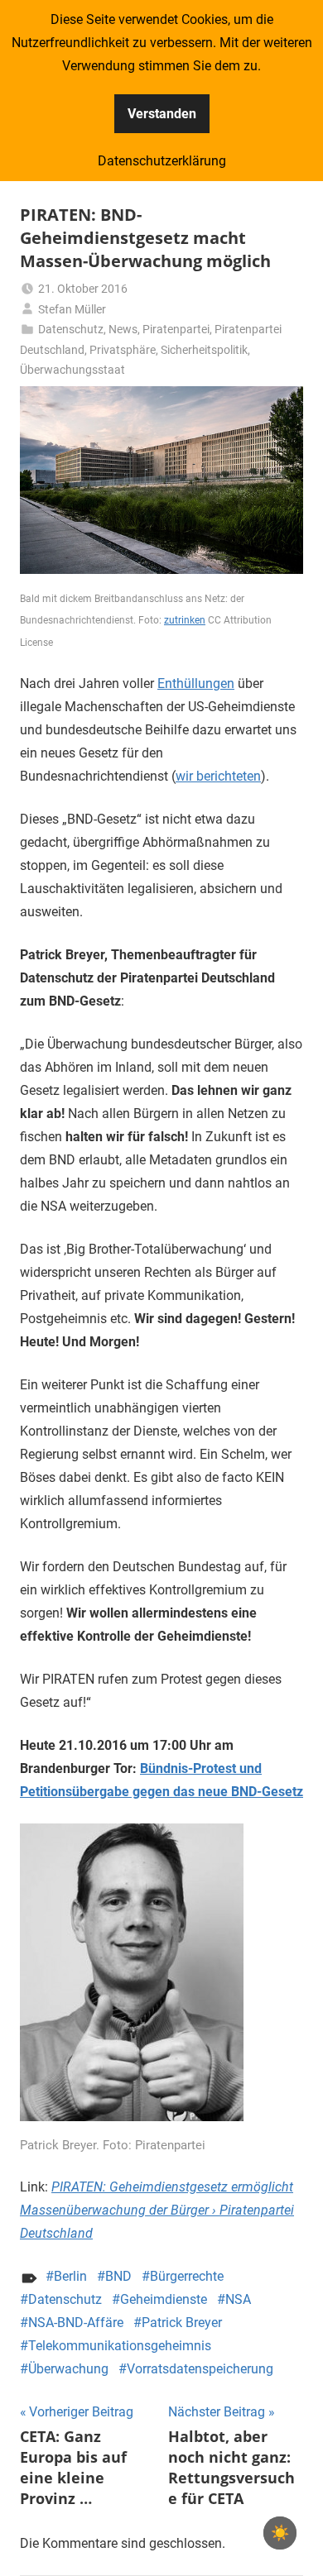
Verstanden (162, 114)
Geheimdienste (164, 2299)
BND (118, 2276)
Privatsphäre (123, 350)
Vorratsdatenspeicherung (200, 2369)
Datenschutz (71, 329)
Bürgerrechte (187, 2276)
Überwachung (68, 2369)
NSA (238, 2299)
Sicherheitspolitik (204, 350)
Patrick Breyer (182, 2323)
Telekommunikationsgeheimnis (120, 2346)
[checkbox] (280, 2533)
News (123, 329)
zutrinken (185, 620)
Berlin (70, 2276)
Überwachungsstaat (72, 370)
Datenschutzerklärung (162, 161)
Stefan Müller (72, 309)
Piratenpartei (176, 329)
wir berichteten (218, 776)
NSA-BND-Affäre (76, 2323)
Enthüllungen (196, 683)
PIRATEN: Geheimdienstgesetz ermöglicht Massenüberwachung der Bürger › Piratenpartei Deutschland (157, 2210)
